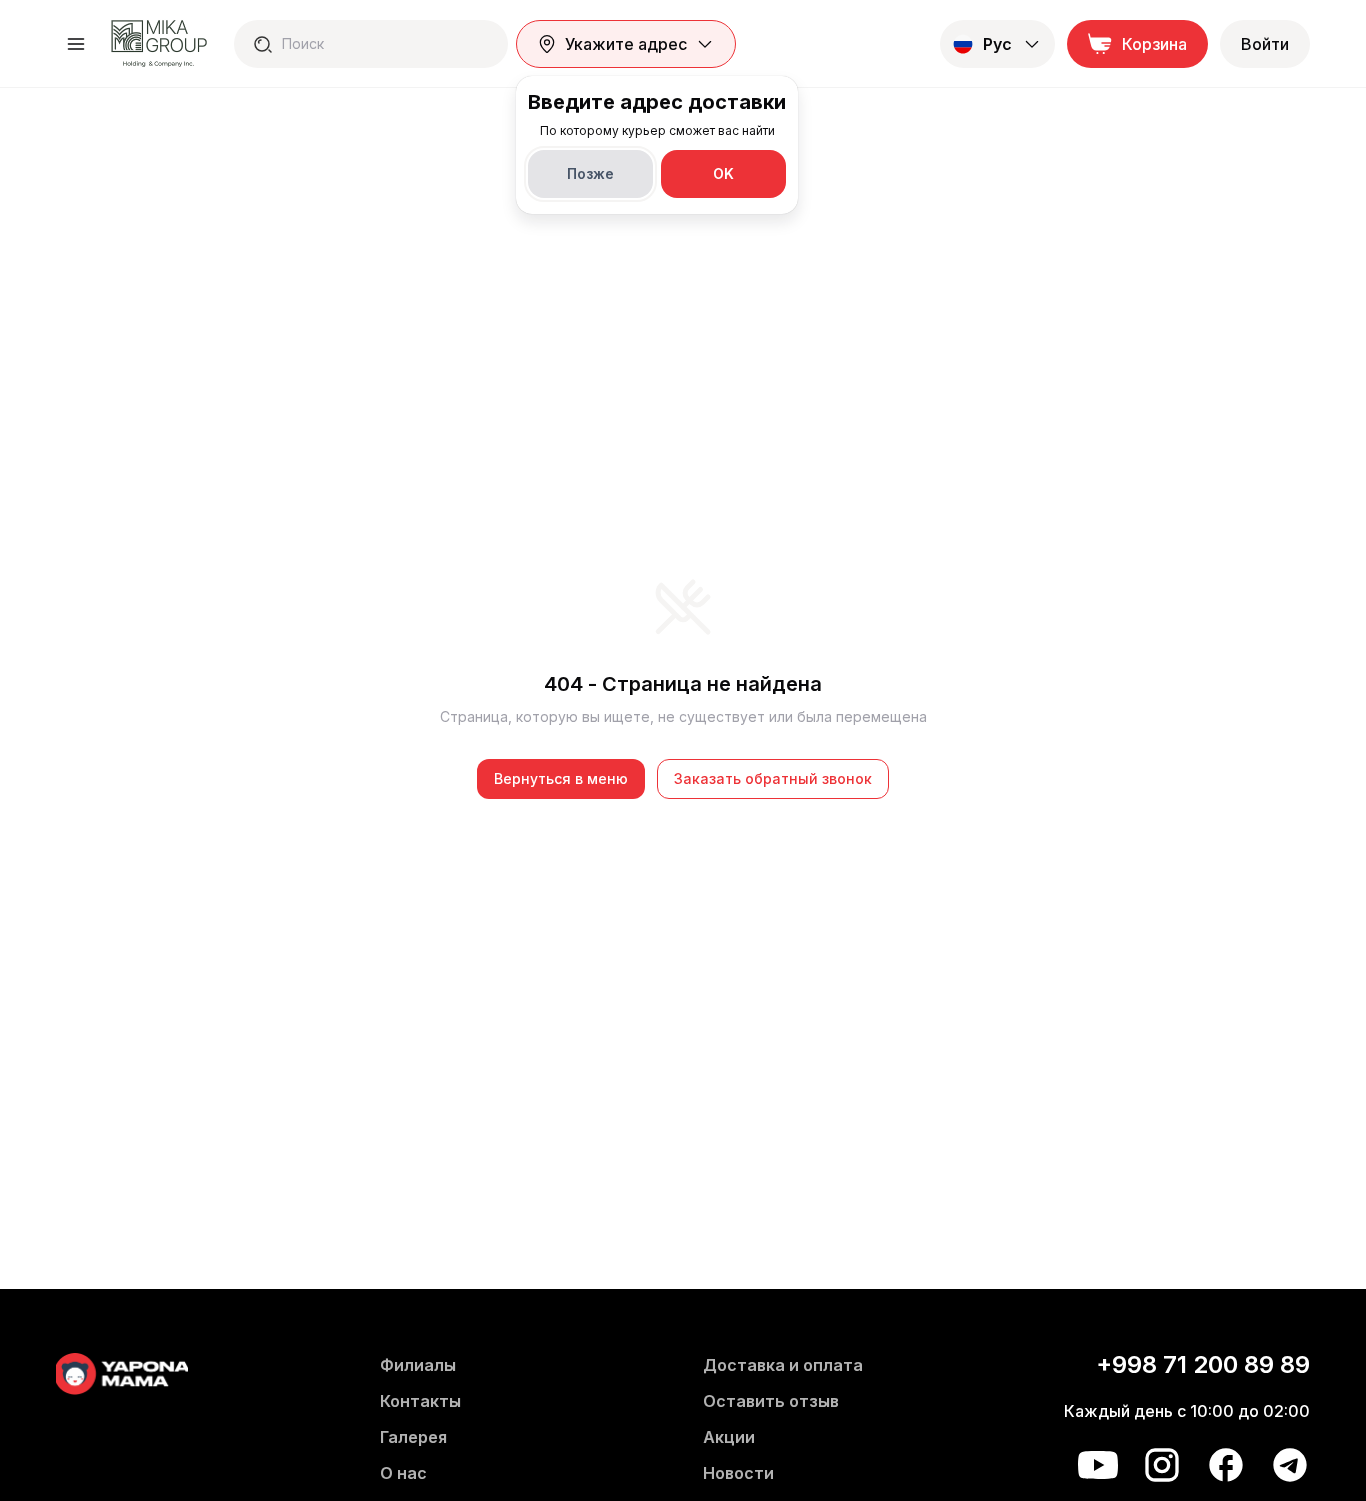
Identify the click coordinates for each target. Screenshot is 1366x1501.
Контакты (420, 1401)
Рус (997, 44)
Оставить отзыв (771, 1401)
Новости (738, 1473)
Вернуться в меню (561, 778)
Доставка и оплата (783, 1365)
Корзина (1154, 44)
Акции (729, 1437)
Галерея (413, 1437)
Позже (590, 173)
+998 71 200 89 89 (1203, 1364)
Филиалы (418, 1365)
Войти (1265, 44)
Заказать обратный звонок (773, 778)
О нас (403, 1473)
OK (723, 173)
